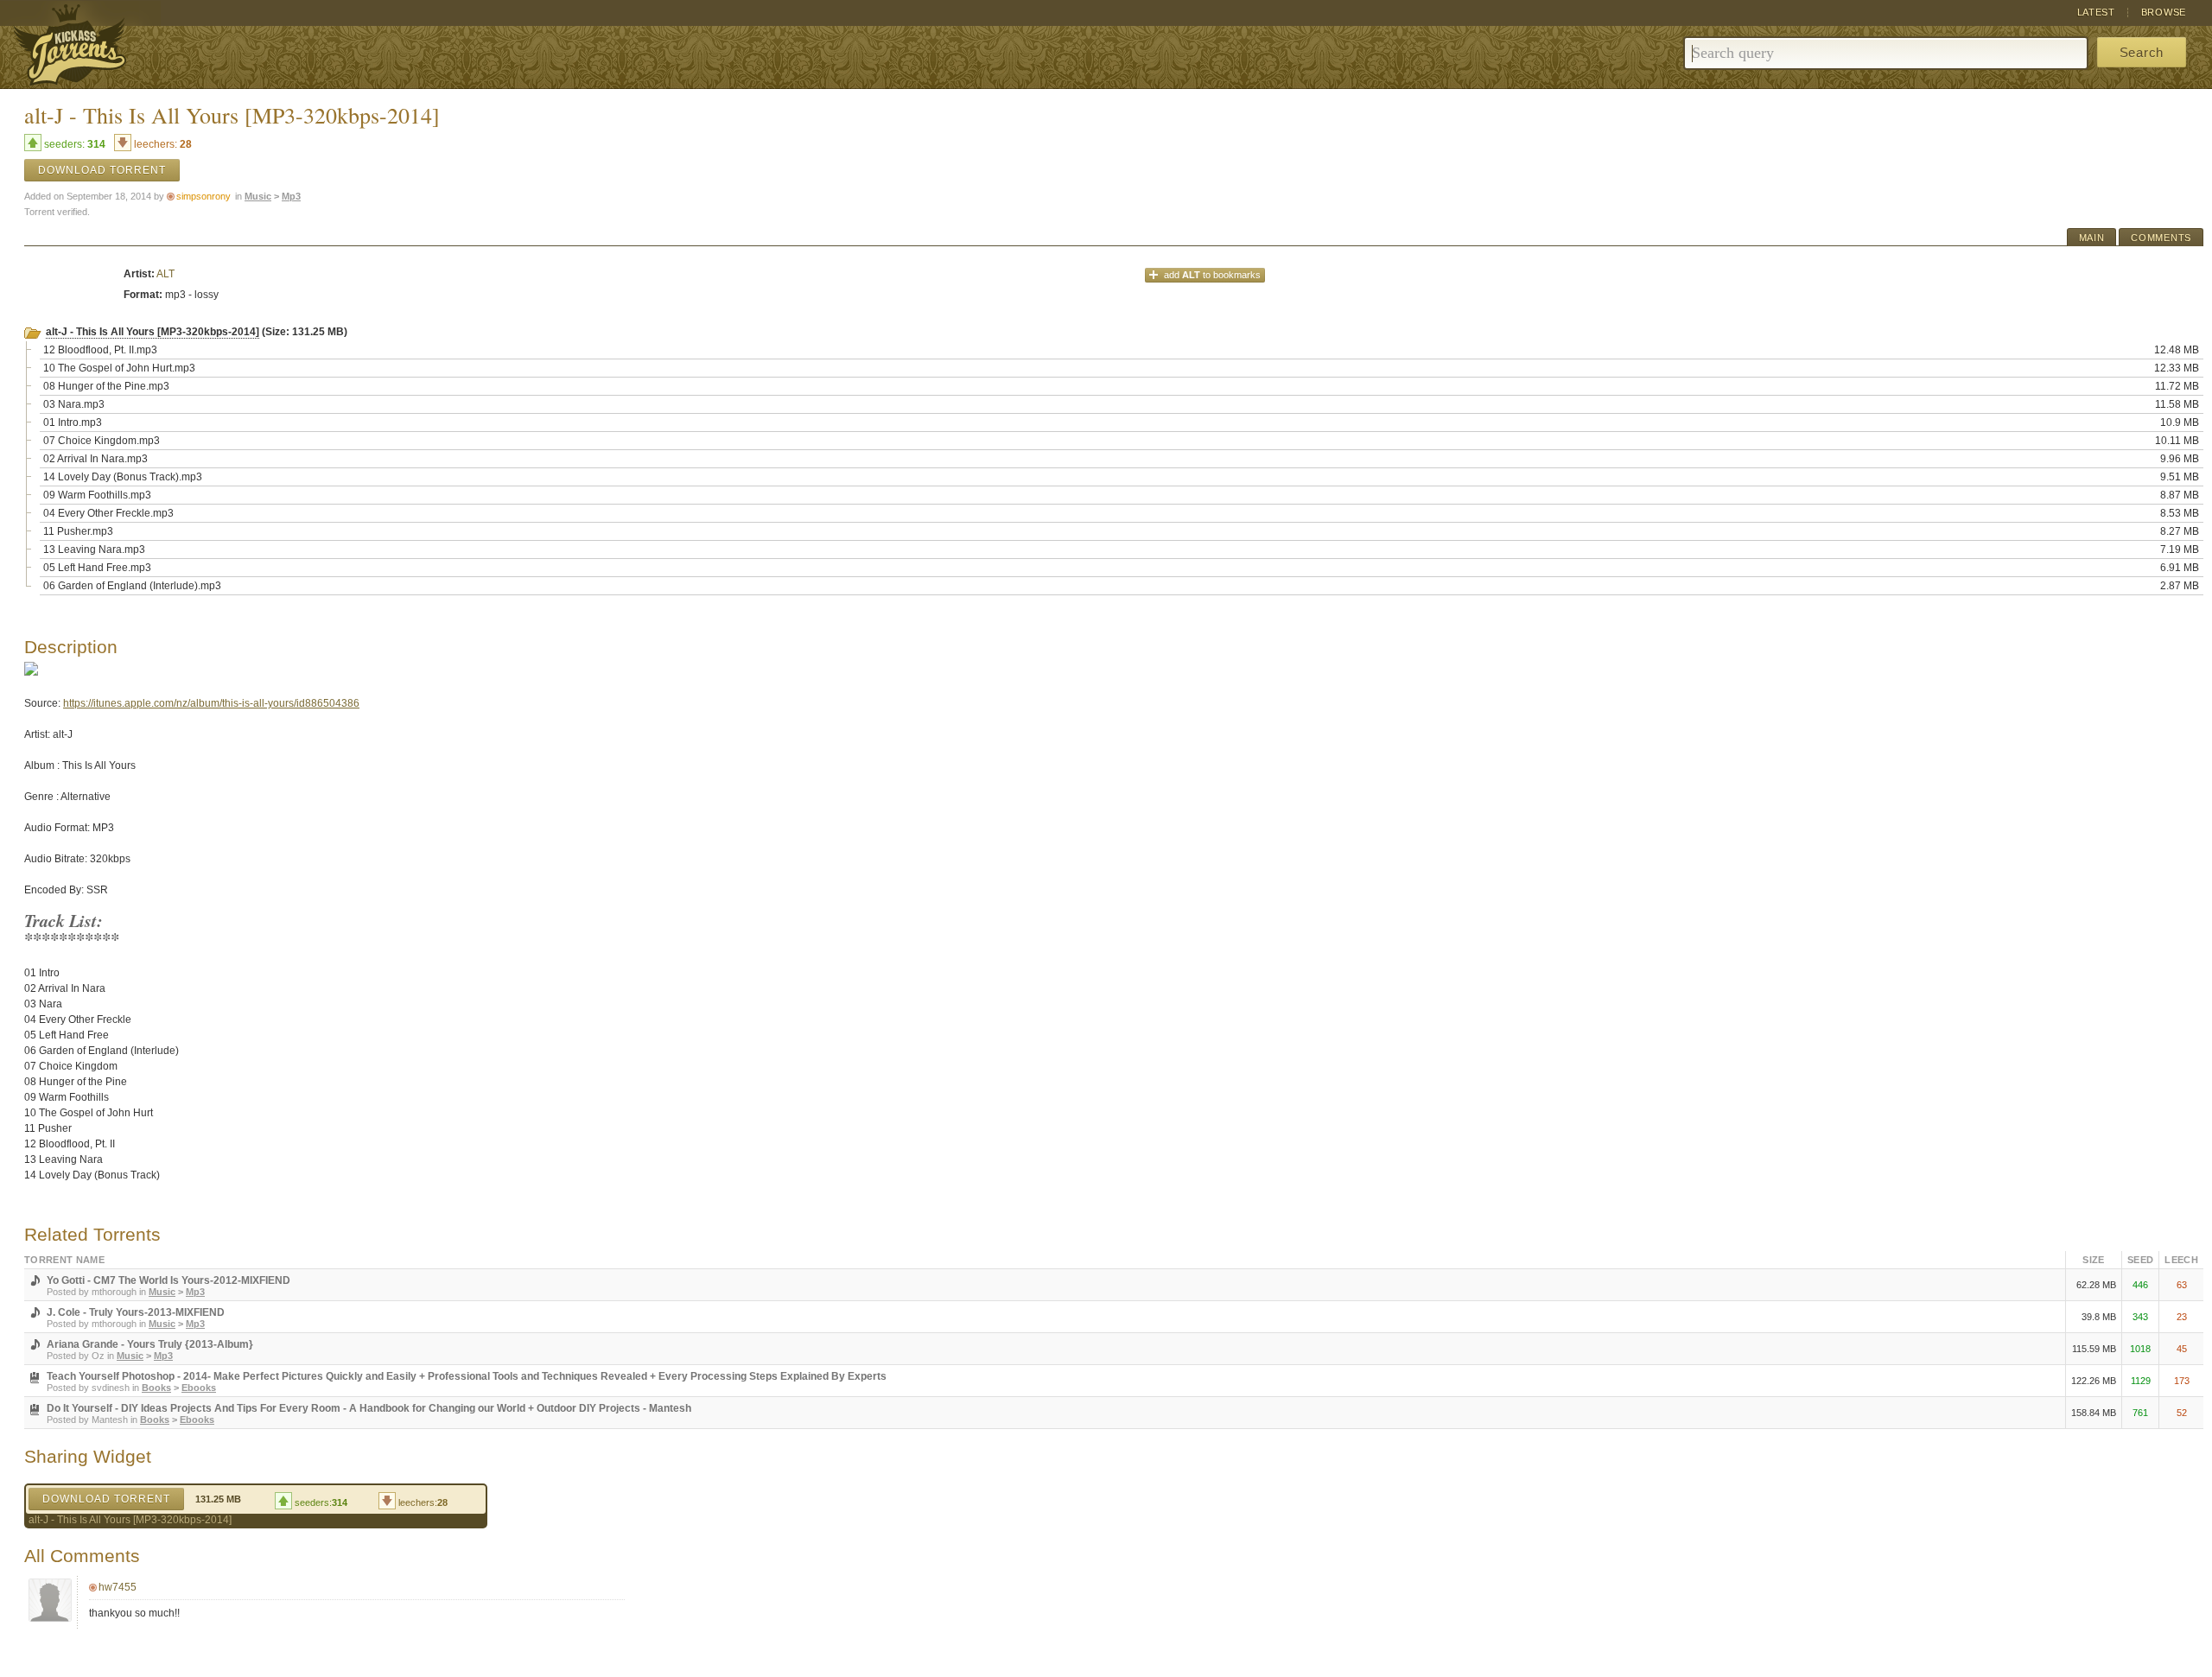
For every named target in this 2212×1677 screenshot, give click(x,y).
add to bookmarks (1212, 275)
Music (258, 196)
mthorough (114, 1292)
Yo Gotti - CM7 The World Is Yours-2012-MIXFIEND (168, 1280)
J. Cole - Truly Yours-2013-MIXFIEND (136, 1312)
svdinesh (111, 1388)
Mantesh (110, 1420)
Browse (2164, 12)
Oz (98, 1356)
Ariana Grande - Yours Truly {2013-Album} (150, 1344)
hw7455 (118, 1587)
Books (156, 1388)
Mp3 (291, 196)
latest (2096, 12)
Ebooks (199, 1388)
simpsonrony (203, 196)
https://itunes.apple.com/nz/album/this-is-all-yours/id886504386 (211, 703)
